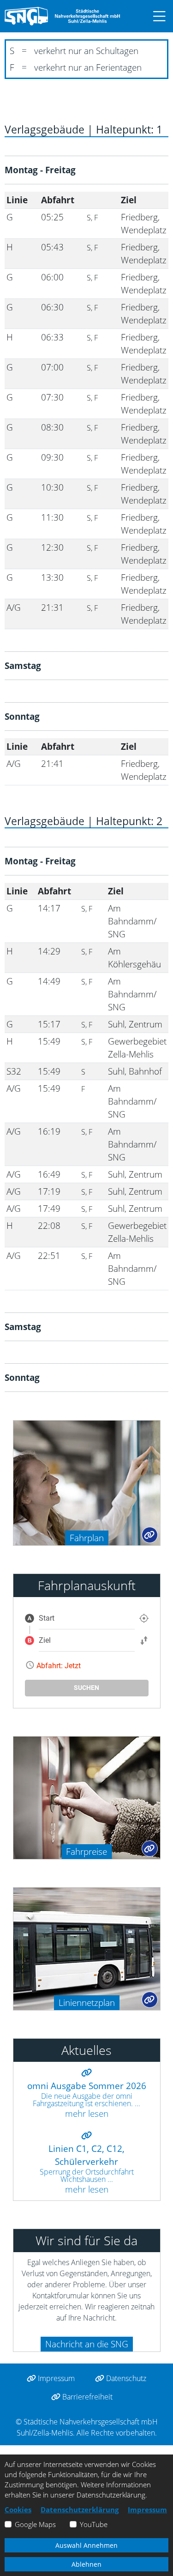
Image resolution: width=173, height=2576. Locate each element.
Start (47, 1618)
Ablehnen (86, 2564)
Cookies (18, 2509)
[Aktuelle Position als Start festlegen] (144, 1618)
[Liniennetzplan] (87, 1947)
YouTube (94, 2524)
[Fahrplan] (87, 1482)
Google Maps (35, 2524)
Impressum (55, 2378)
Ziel (45, 1640)
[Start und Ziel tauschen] (144, 1640)
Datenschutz (125, 2378)
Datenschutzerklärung (80, 2509)
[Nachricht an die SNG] (18, 2342)
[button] (155, 16)
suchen (86, 1688)
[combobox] (87, 1618)
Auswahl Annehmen (86, 2545)
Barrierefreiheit (86, 2397)
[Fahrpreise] (87, 1796)
